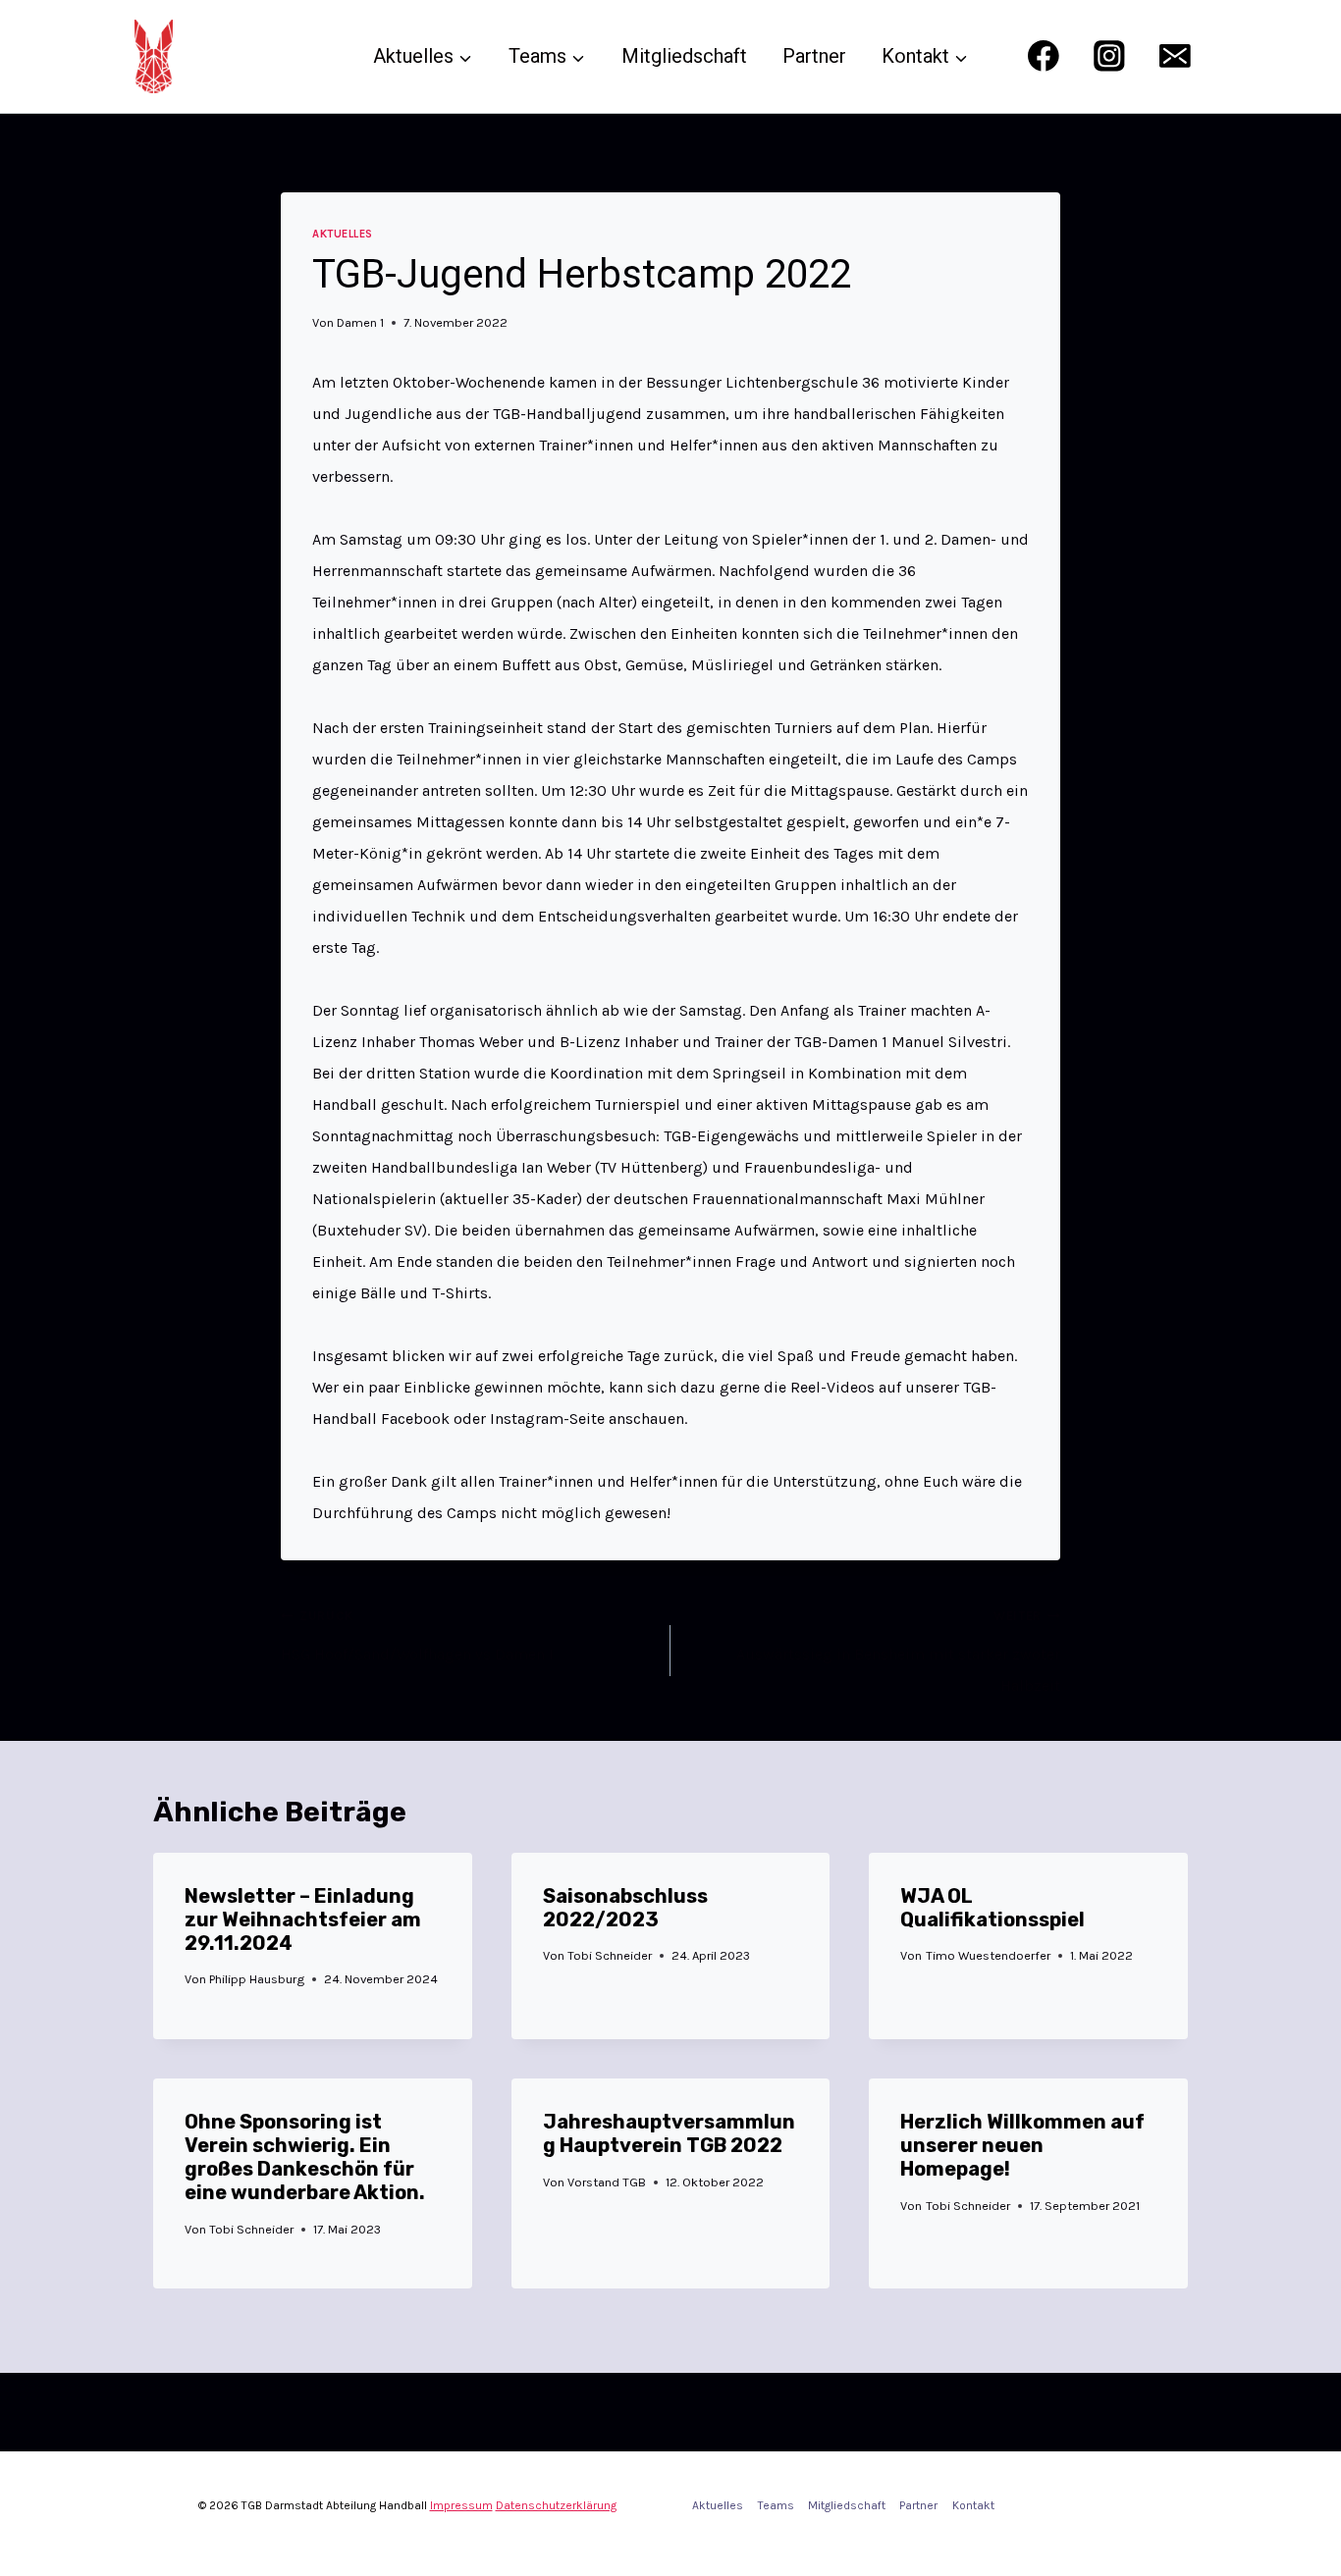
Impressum (461, 2505)
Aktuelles (343, 234)
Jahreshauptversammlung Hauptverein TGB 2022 (669, 2133)
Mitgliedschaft (684, 56)
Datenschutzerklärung (556, 2505)
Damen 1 (360, 322)
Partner (814, 56)
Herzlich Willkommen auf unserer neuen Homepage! (1022, 2145)
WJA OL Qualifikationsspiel (992, 1908)
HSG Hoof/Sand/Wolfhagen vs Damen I (417, 1636)
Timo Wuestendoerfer (988, 1955)
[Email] (1176, 56)
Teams (776, 2505)
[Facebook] (1043, 56)
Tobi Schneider (610, 1955)
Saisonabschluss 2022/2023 (625, 1908)
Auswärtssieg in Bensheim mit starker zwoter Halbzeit (898, 1652)
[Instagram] (1109, 56)
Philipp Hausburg (257, 1979)
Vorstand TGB (607, 2182)
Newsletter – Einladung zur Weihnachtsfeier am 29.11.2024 (303, 1919)
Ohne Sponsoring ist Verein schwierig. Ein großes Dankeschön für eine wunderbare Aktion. (305, 2157)
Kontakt (973, 2505)
